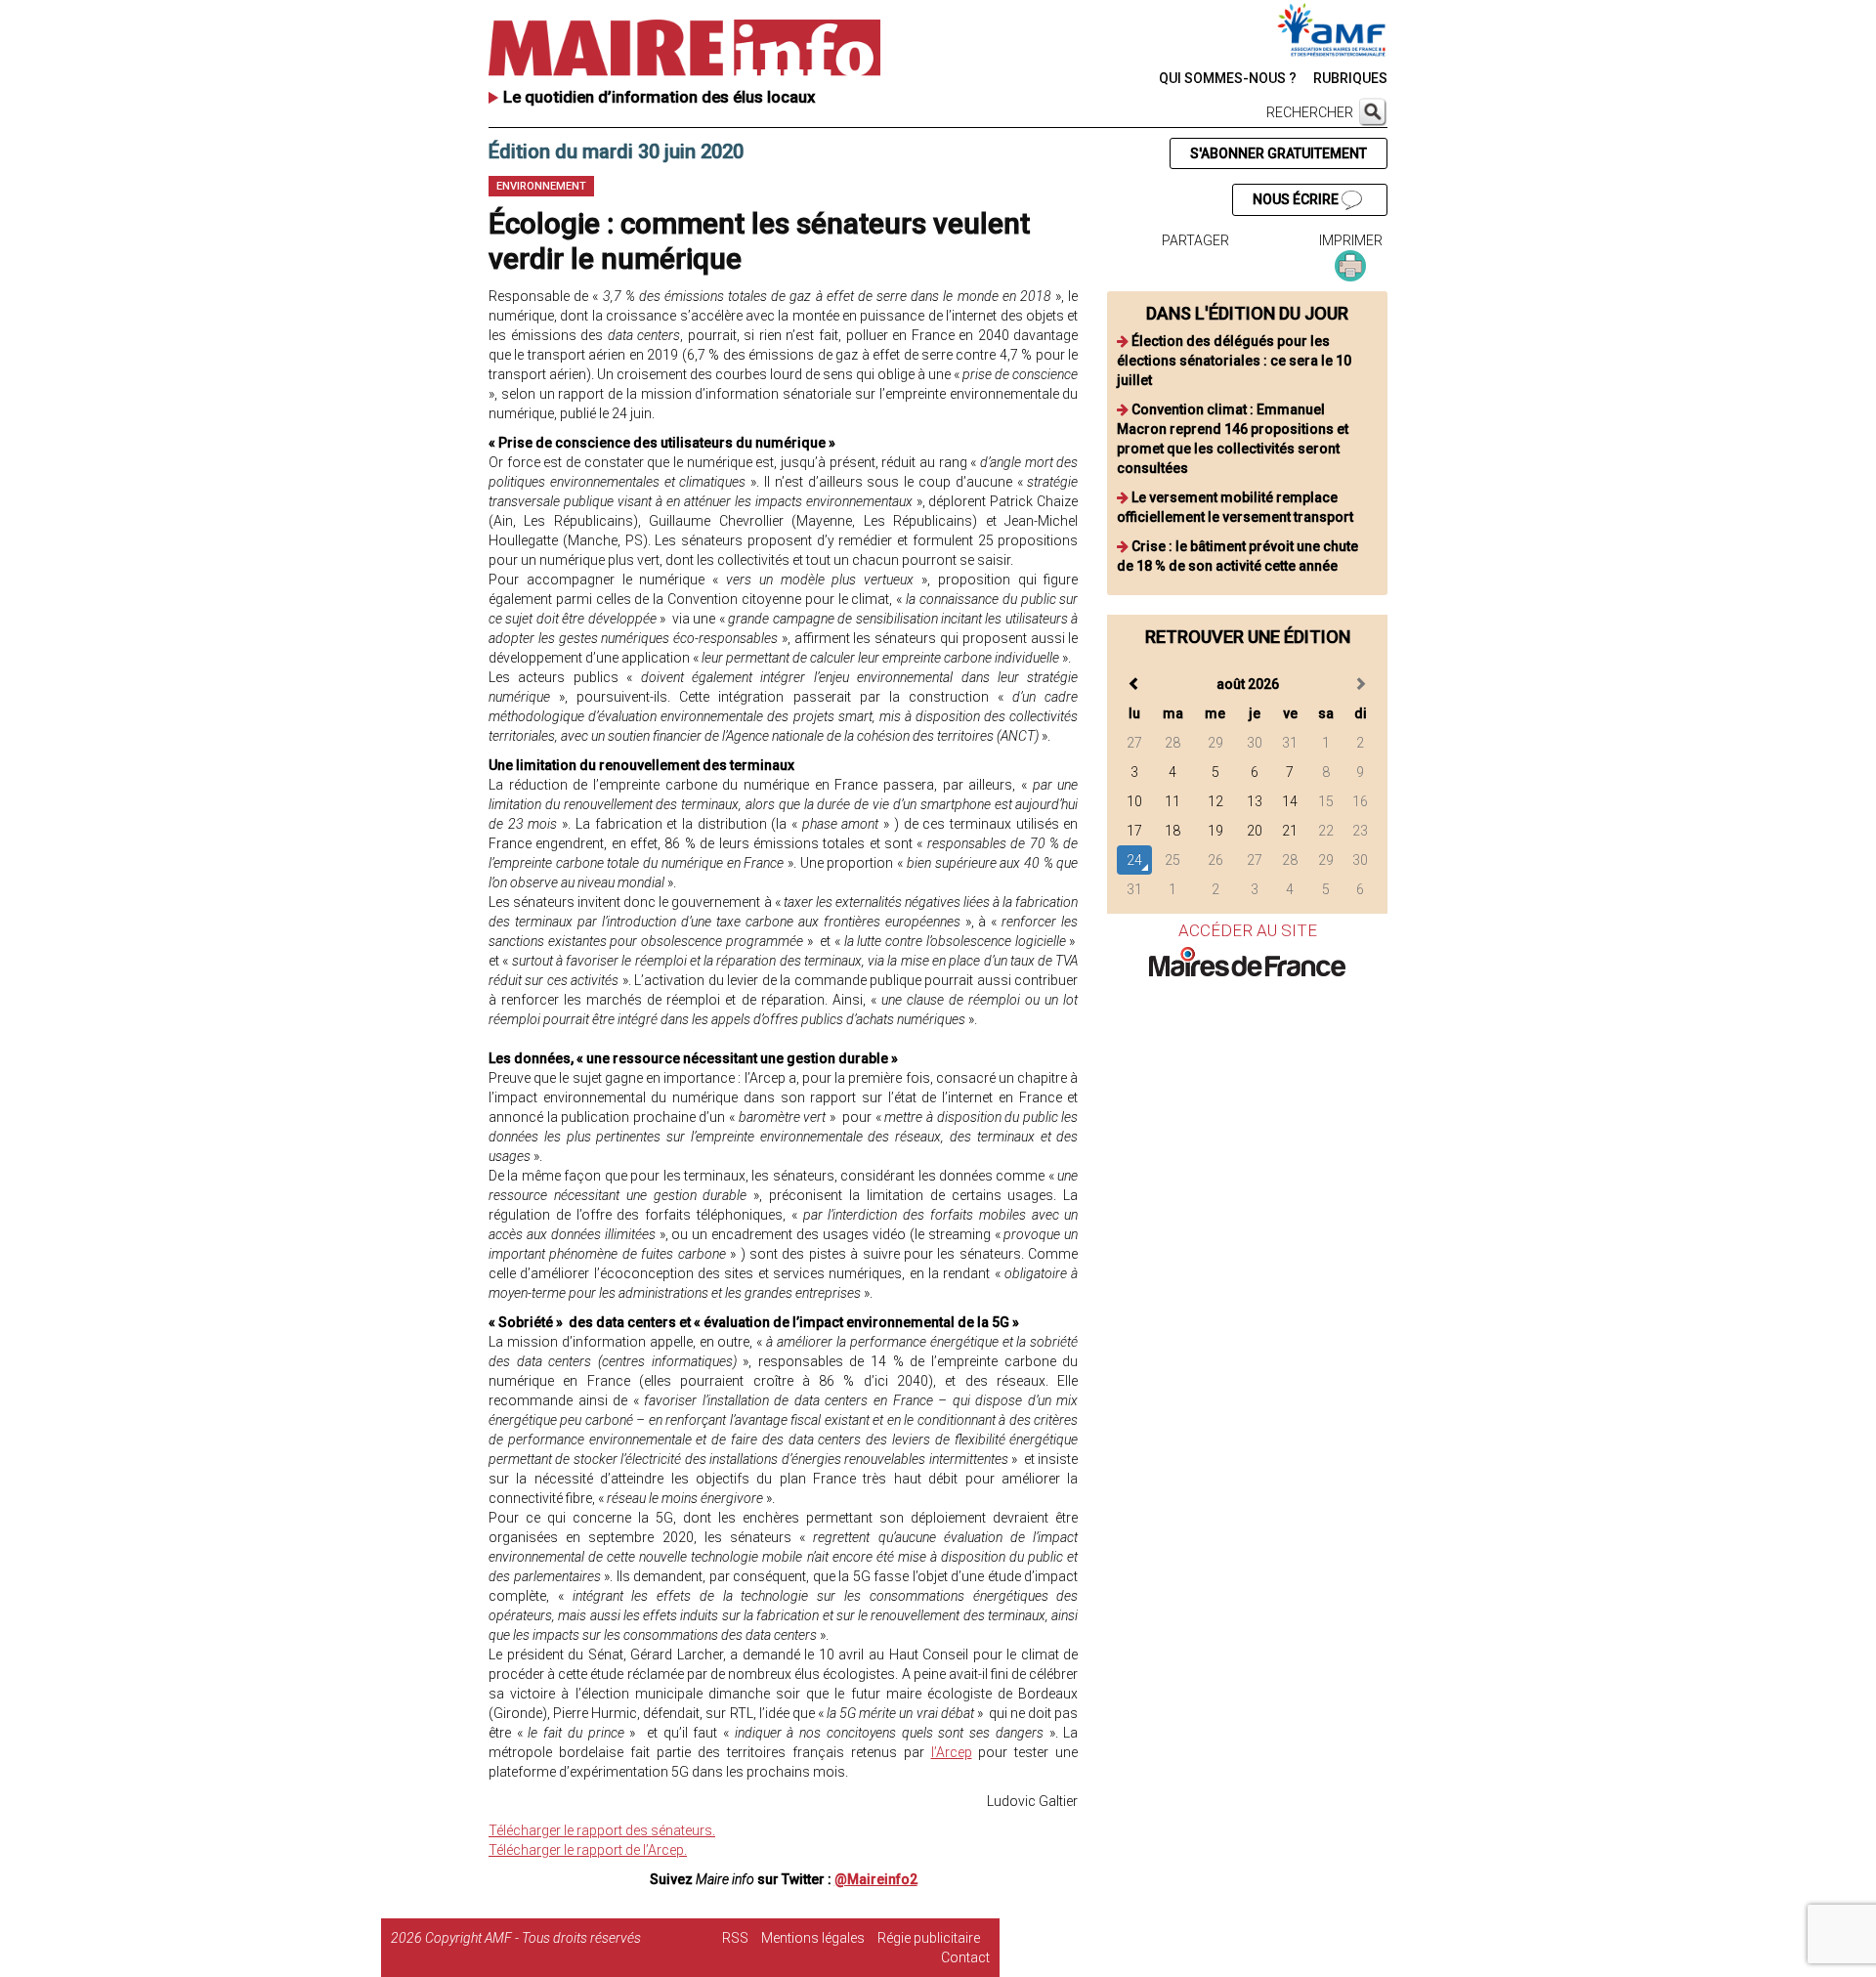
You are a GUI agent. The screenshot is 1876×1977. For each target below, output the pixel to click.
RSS (735, 1938)
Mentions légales (813, 1938)
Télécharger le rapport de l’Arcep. (588, 1850)
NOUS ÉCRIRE (1297, 199)
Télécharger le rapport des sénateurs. (602, 1830)
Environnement (541, 186)
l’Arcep (952, 1752)
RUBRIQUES (1350, 78)
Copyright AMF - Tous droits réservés (533, 1938)
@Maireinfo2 (876, 1879)
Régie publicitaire (929, 1938)
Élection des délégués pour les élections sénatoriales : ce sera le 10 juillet (1234, 361)
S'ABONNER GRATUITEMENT (1279, 153)
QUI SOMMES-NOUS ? (1228, 78)
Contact (965, 1957)
